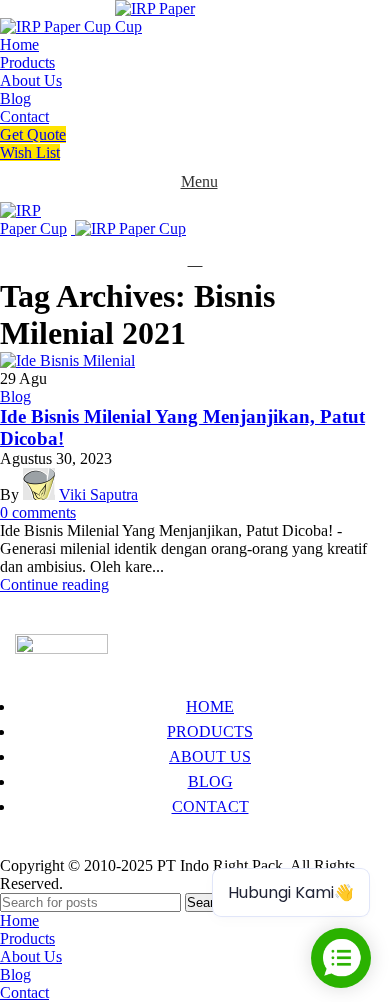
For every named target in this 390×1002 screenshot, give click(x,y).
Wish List (30, 152)
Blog (15, 396)
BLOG (210, 781)
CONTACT (210, 806)
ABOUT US (210, 756)
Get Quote (33, 134)
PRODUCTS (210, 731)
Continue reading (54, 584)
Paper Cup (48, 847)
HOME (210, 706)
